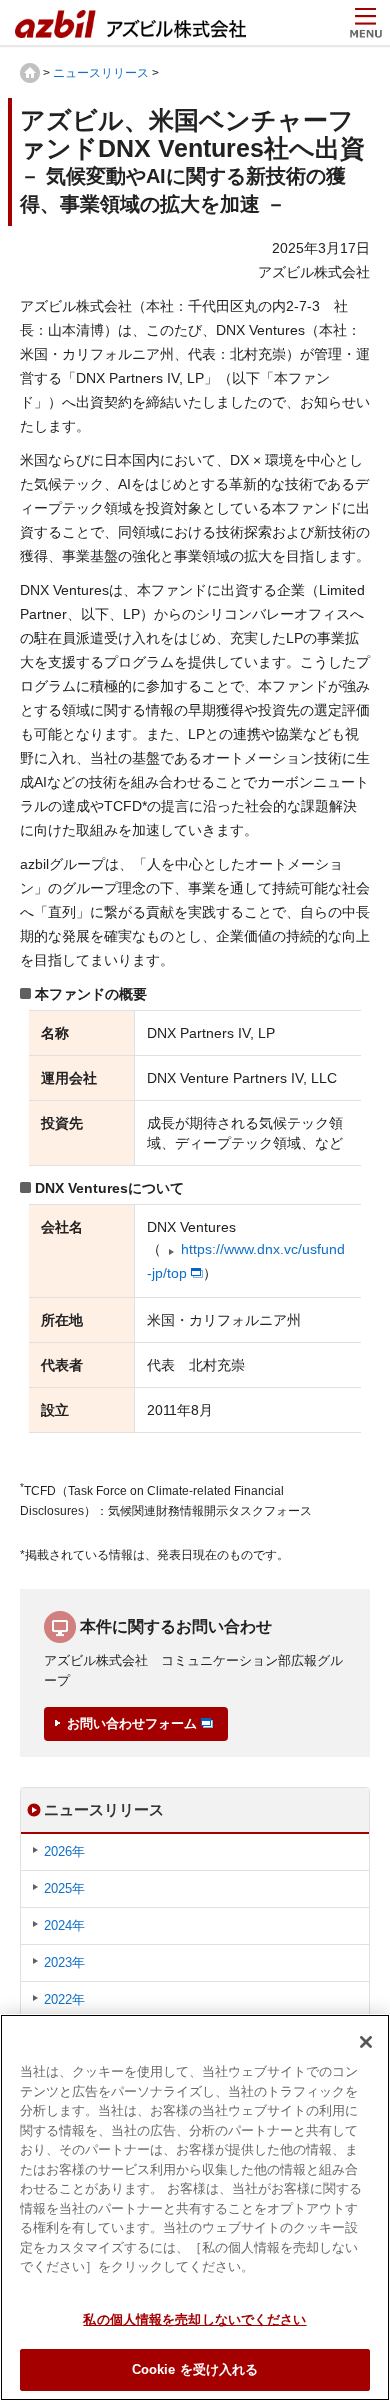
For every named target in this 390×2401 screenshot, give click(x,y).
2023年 (64, 1962)
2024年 (64, 1925)
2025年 (64, 1888)
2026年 (64, 1851)
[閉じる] (366, 2042)
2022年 (64, 1999)
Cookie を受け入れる (195, 2369)
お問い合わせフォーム (132, 1723)
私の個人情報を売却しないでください (194, 2319)
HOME (30, 73)
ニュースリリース (101, 73)
